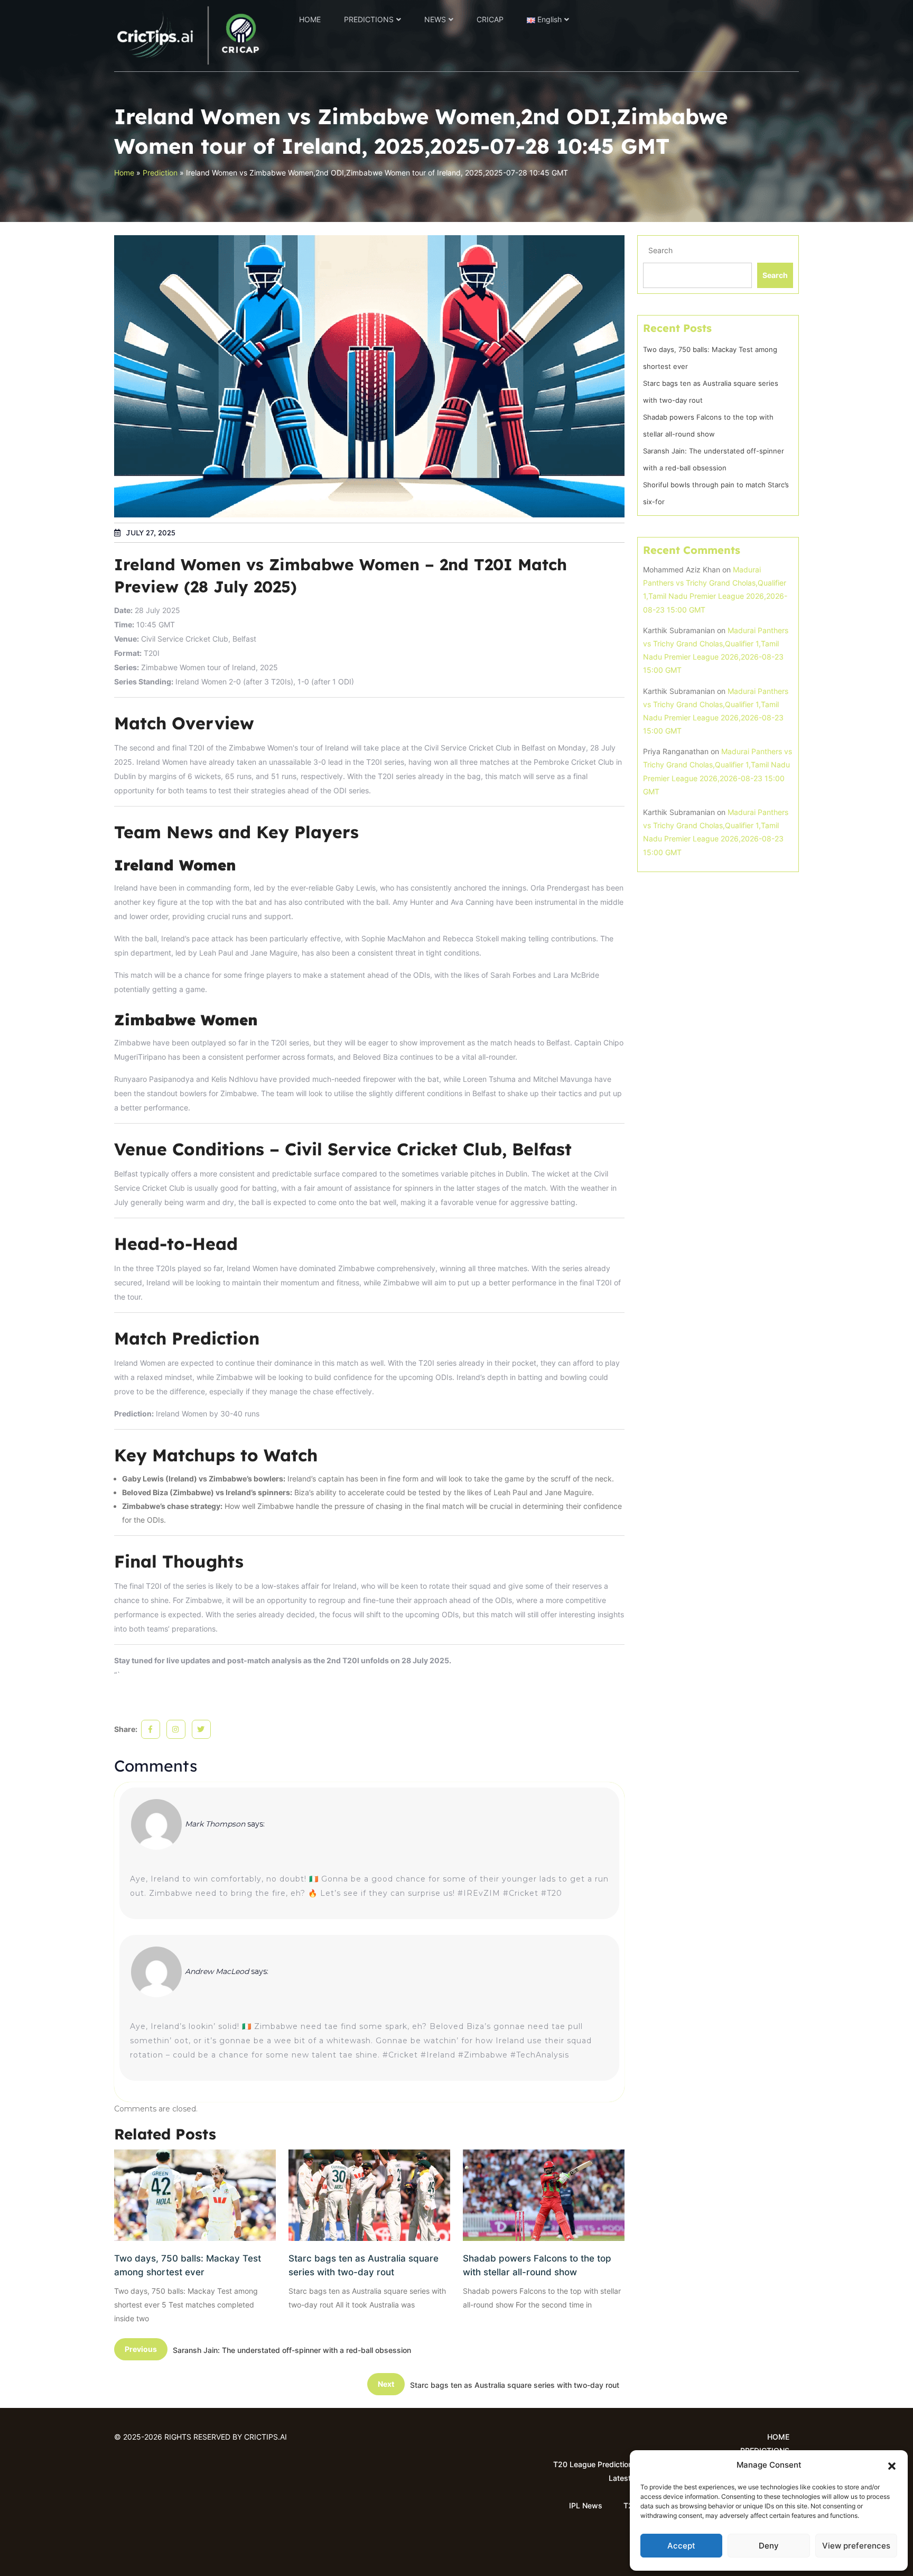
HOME (310, 19)
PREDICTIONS (369, 19)
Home (124, 173)
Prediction (160, 173)
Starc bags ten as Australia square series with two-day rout (364, 2265)
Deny (769, 2546)
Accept (681, 2546)
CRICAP (490, 19)
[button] (892, 2465)
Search (660, 250)
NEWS (435, 19)
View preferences (856, 2546)
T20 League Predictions (595, 2464)
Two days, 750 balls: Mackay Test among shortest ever (188, 2265)
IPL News (586, 2505)
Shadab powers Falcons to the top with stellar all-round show (537, 2265)
